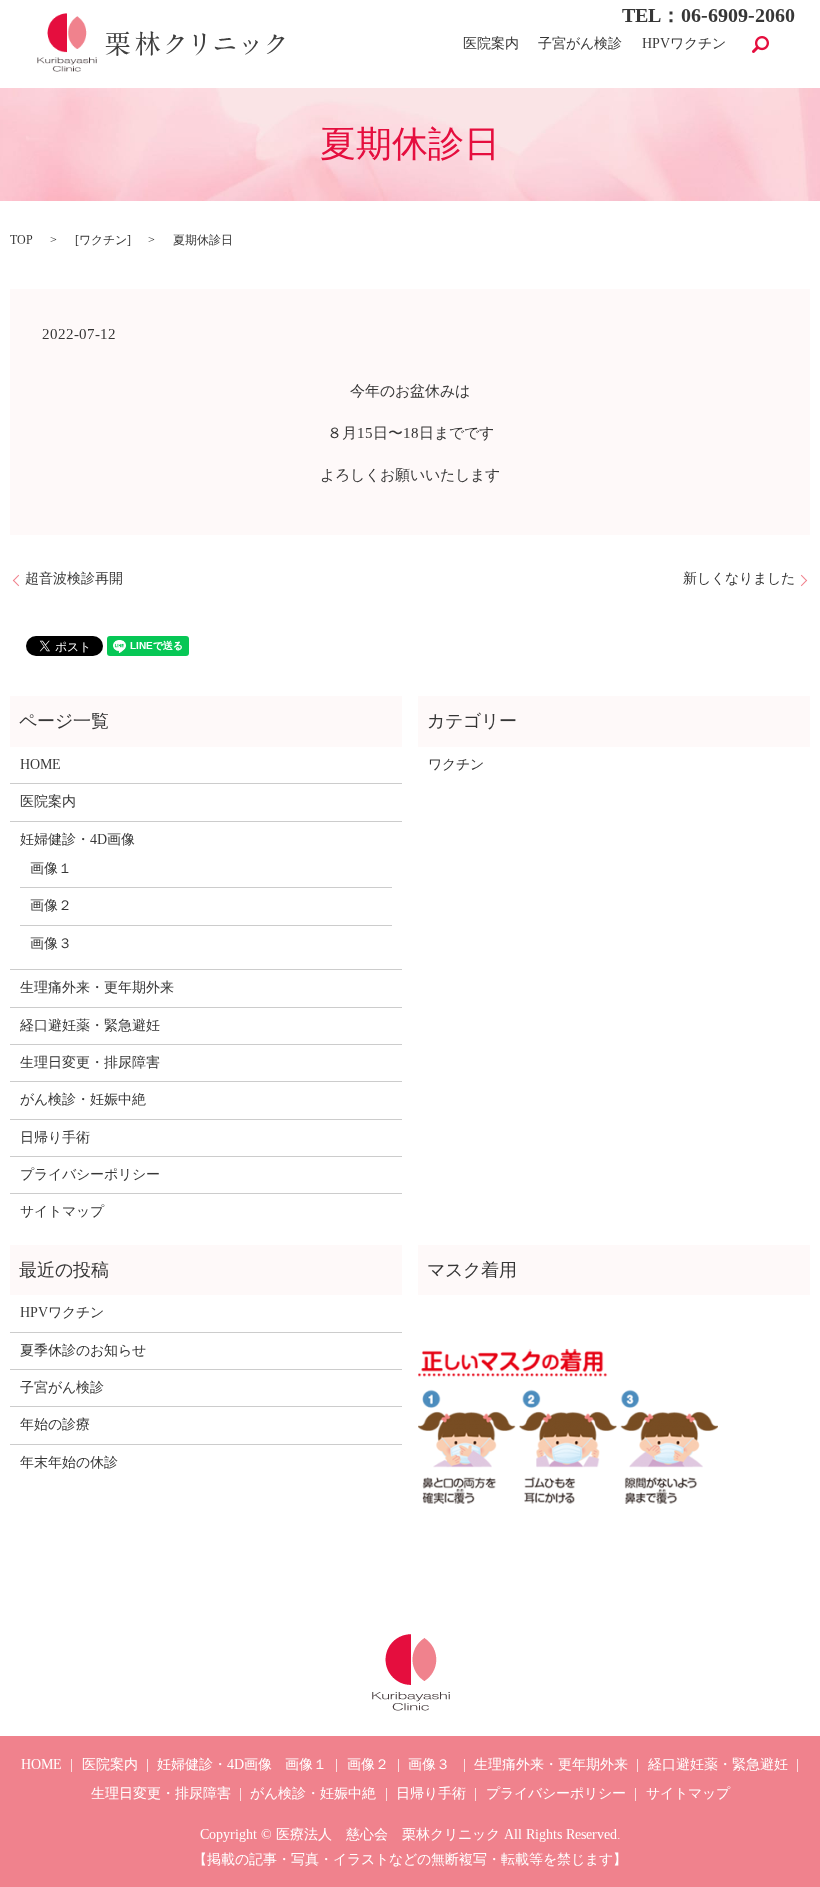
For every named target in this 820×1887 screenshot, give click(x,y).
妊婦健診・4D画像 (77, 839)
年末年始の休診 (69, 1462)
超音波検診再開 (74, 578)
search (761, 44)
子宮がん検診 (580, 44)
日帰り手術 (55, 1137)
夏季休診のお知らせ (83, 1350)
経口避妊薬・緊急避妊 (90, 1025)
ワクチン (103, 240)
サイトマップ (62, 1211)
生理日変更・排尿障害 (90, 1062)
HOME (40, 764)
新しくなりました (739, 578)
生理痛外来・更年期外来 (97, 987)
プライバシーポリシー (90, 1174)
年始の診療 (55, 1424)
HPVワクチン (684, 44)
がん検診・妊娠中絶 (83, 1099)
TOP (21, 240)
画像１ (51, 868)
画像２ (51, 905)
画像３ (51, 943)
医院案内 (491, 44)
